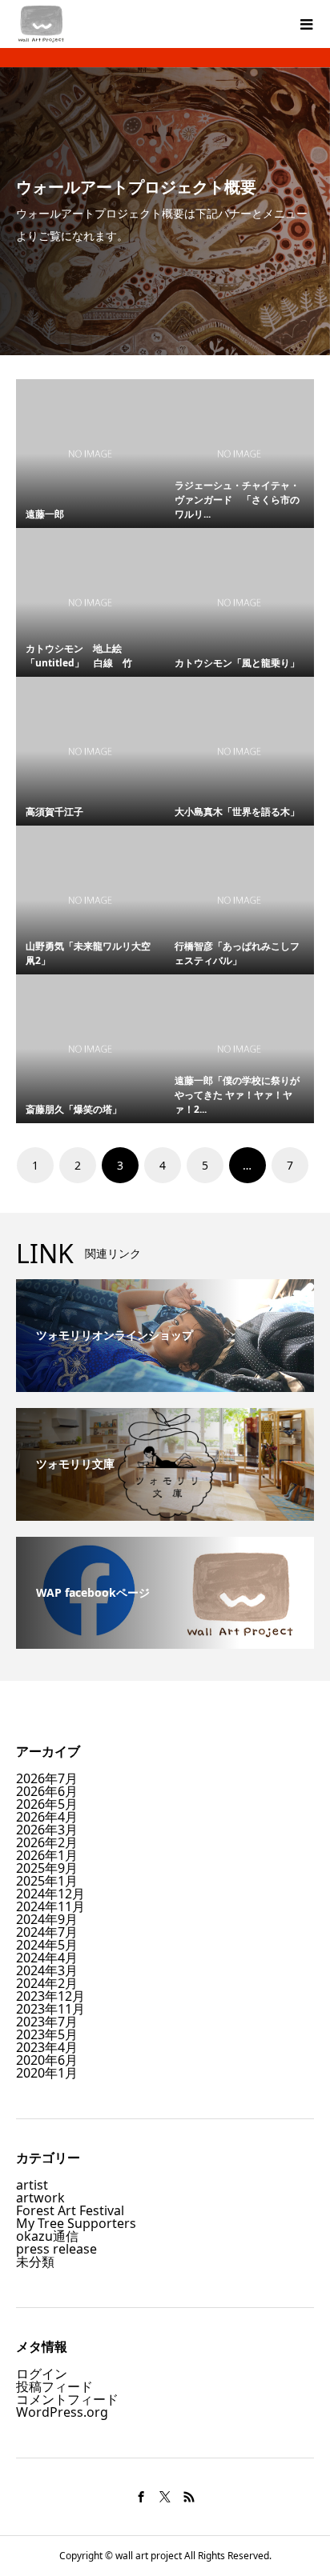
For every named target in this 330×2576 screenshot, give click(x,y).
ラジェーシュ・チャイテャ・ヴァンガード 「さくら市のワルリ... (237, 500)
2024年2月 (47, 1983)
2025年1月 (47, 1881)
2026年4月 (47, 1817)
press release (56, 2249)
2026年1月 (47, 1855)
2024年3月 (47, 1970)
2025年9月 (47, 1868)
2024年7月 (47, 1932)
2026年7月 (47, 1778)
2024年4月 (47, 1958)
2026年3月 (47, 1830)
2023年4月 (47, 2047)
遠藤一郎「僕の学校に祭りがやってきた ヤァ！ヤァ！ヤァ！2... (237, 1095)
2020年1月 (47, 2073)
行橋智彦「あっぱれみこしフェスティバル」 (237, 953)
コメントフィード (67, 2399)
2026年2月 (47, 1842)
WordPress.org (62, 2412)
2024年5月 (47, 1945)
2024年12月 (50, 1894)
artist (32, 2185)
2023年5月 (47, 2034)
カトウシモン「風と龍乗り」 (242, 663)
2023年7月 (47, 2022)
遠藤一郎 (50, 514)
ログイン (42, 2374)
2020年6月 (47, 2060)
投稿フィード (54, 2386)
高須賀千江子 (59, 812)
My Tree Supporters (76, 2223)
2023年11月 (50, 2009)
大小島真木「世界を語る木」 (237, 812)
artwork (40, 2198)
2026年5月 (47, 1804)
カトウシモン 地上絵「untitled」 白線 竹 (79, 656)
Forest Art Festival (70, 2210)
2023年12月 (50, 1996)
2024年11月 (50, 1906)
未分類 (35, 2262)
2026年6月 (47, 1791)
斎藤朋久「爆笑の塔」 (74, 1109)
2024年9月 (47, 1919)
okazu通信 (47, 2236)
